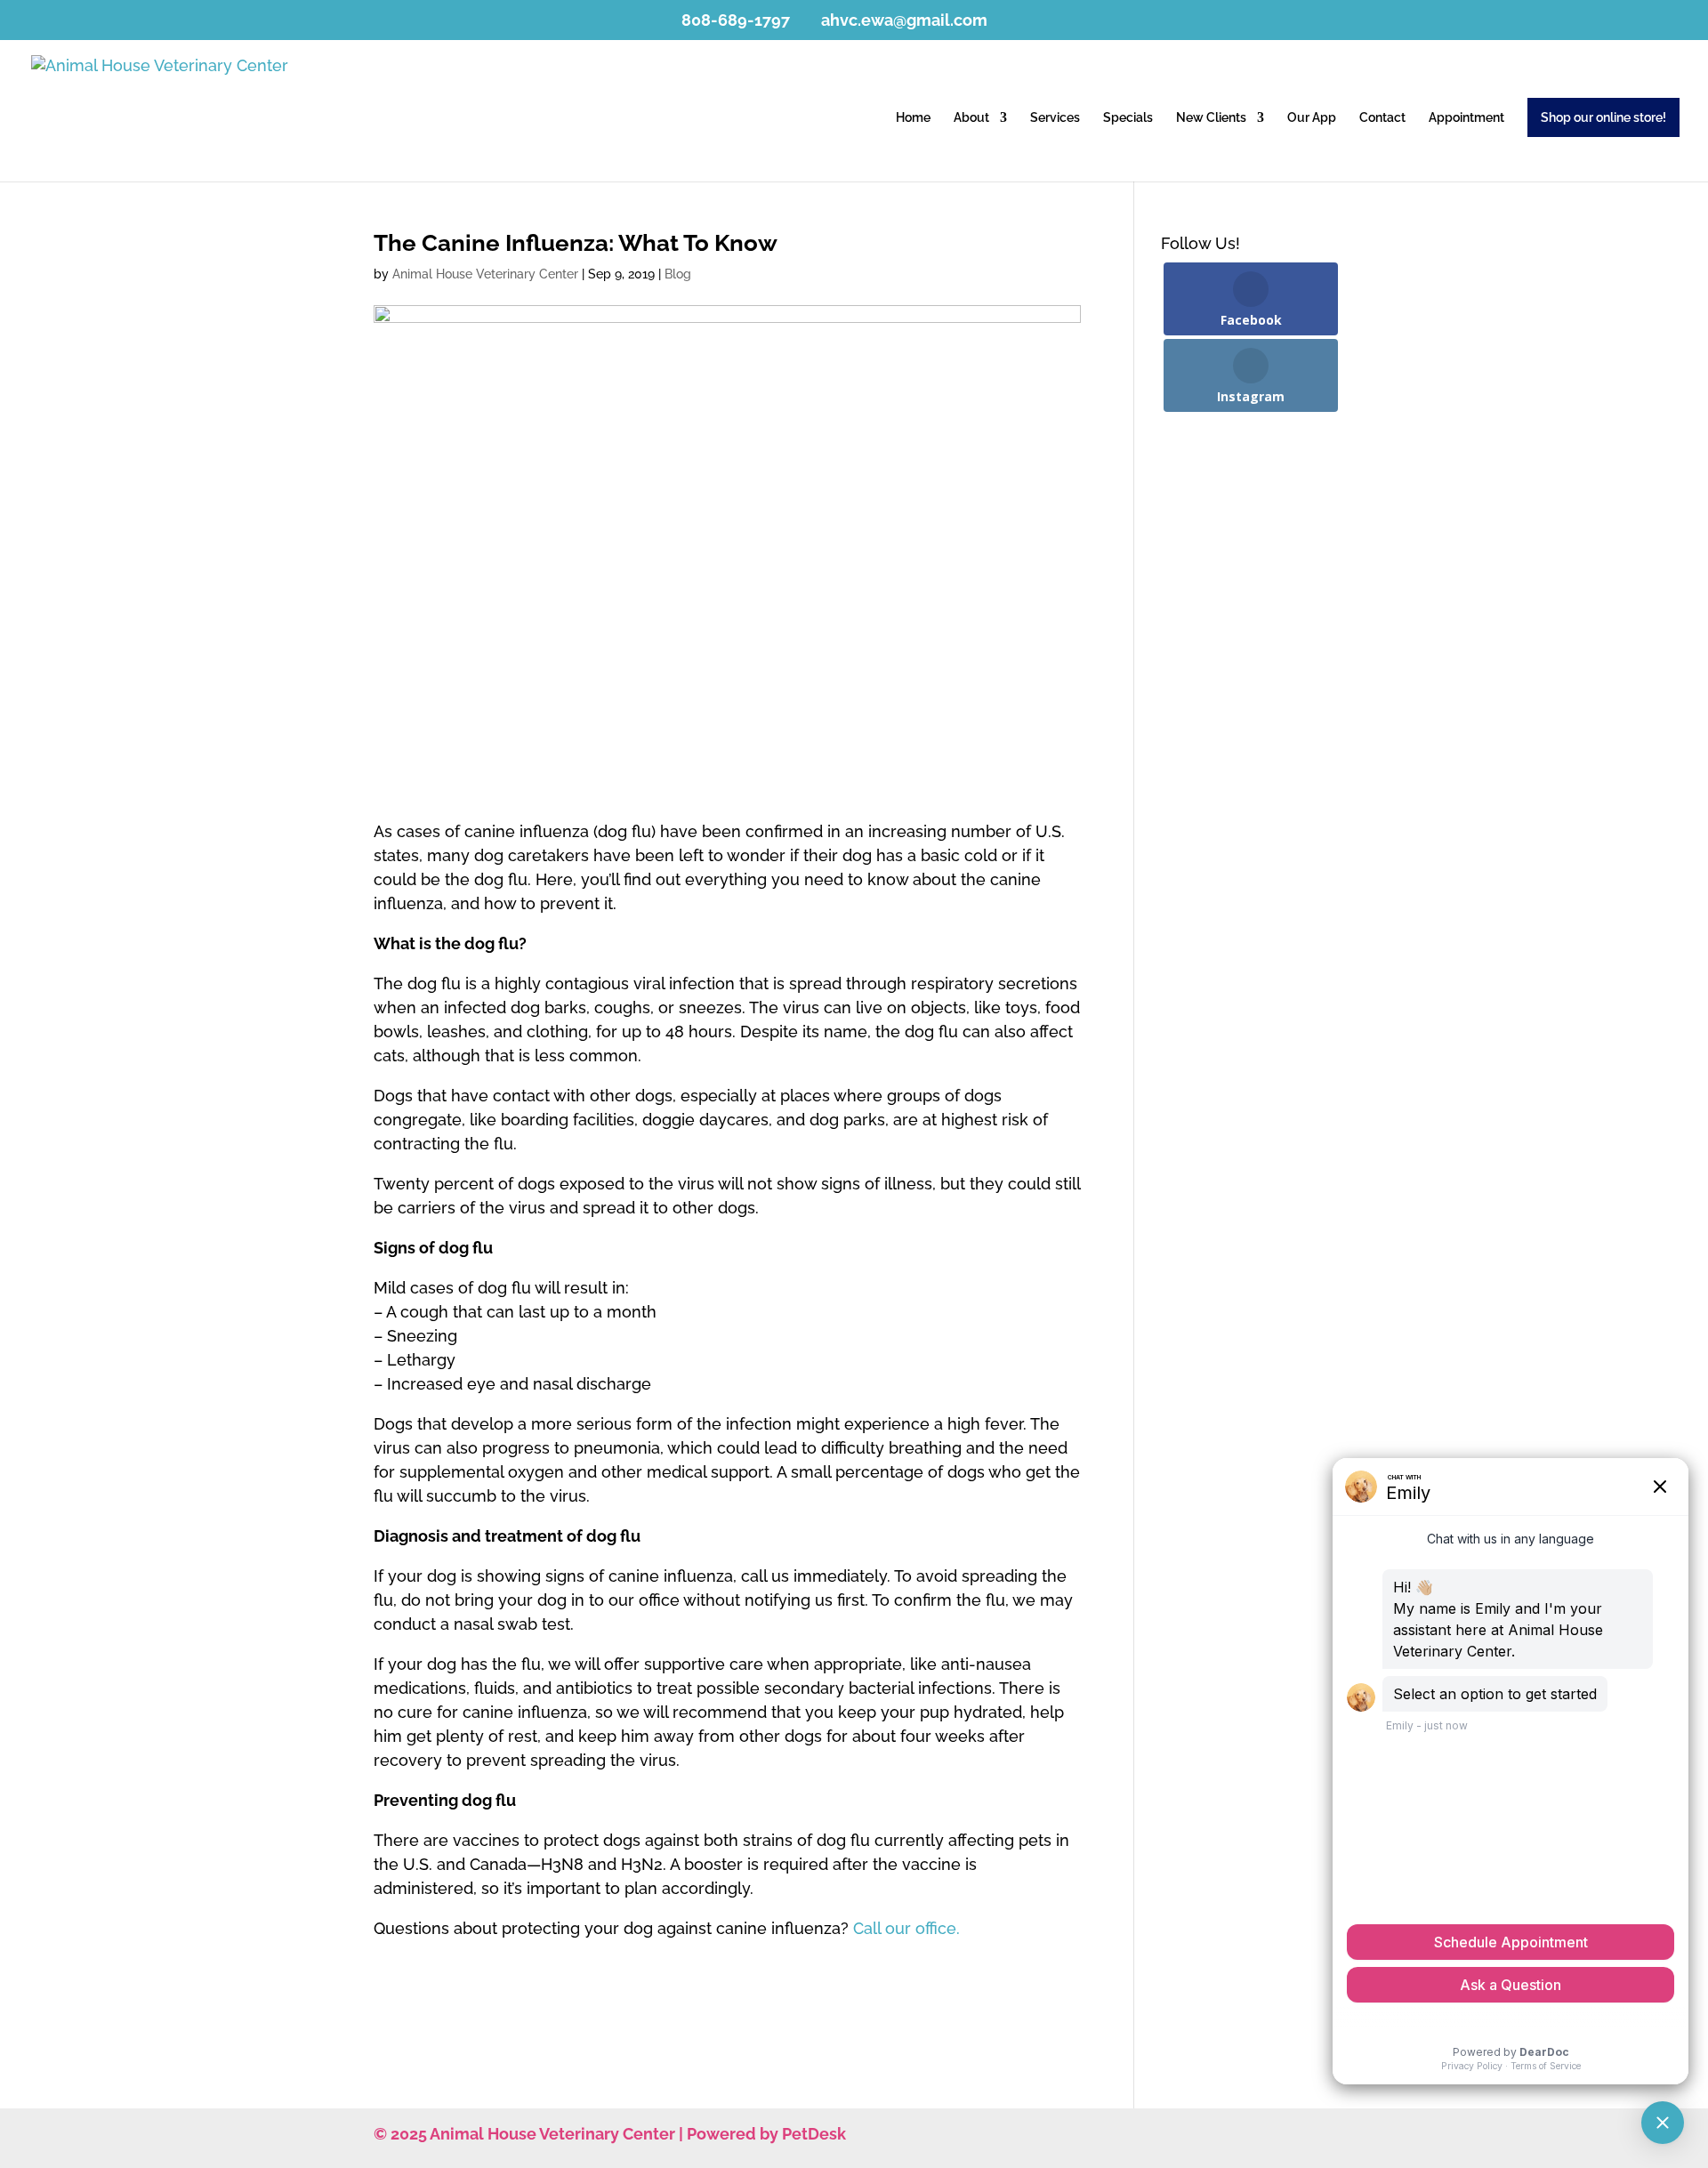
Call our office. (906, 1928)
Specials (1128, 118)
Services (1055, 118)
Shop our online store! (1603, 117)
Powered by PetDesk (766, 2134)
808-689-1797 (736, 20)
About (971, 118)
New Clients (1211, 118)
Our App (1312, 118)
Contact (1382, 118)
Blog (678, 274)
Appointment (1466, 118)
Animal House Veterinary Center (485, 274)
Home (913, 118)
